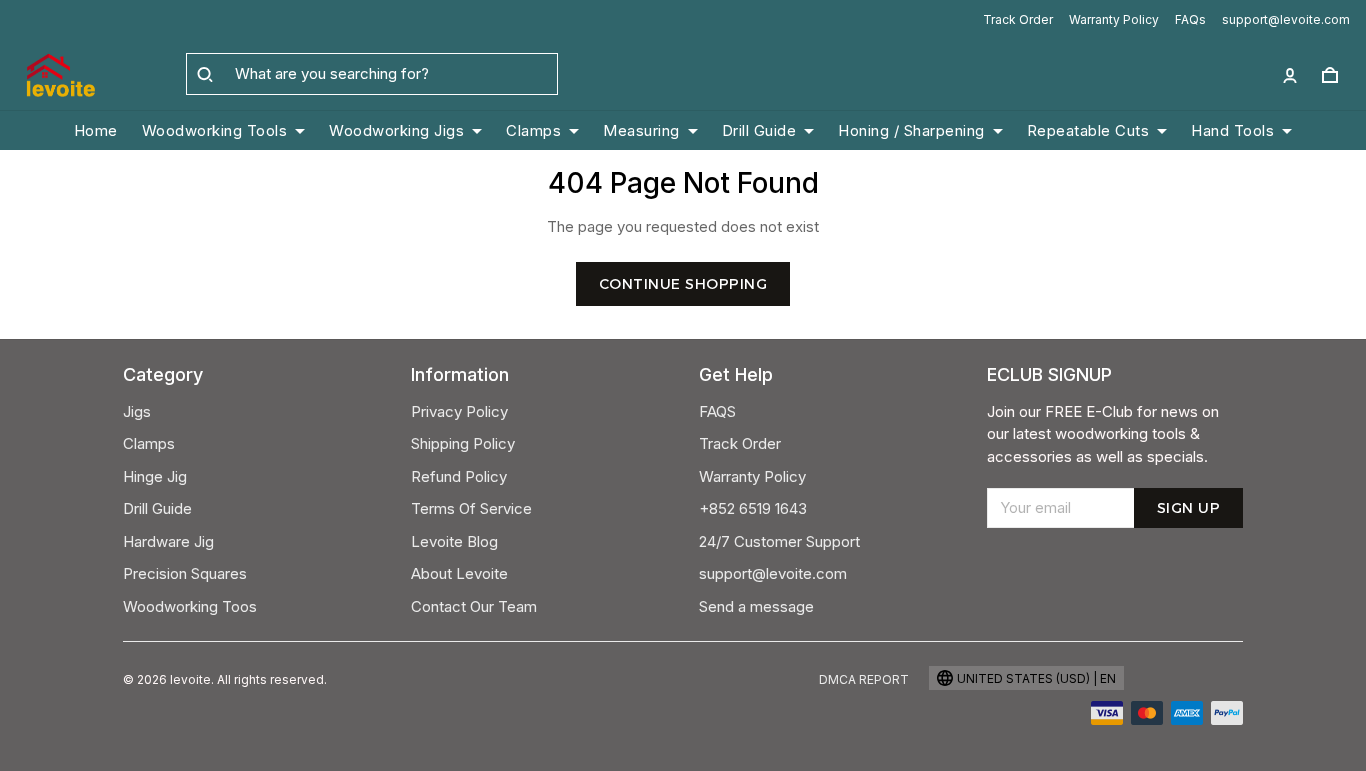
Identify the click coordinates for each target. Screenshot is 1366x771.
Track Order (1018, 19)
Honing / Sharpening (911, 130)
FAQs (1190, 19)
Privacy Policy (459, 411)
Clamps (533, 130)
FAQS (717, 411)
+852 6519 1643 (753, 508)
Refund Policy (459, 476)
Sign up (1189, 508)
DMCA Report (864, 679)
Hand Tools (1232, 130)
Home (96, 130)
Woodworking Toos (190, 606)
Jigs (137, 411)
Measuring (641, 130)
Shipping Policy (463, 443)
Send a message (756, 606)
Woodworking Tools (215, 130)
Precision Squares (185, 573)
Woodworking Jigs (396, 130)
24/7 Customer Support (779, 541)
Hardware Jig (168, 541)
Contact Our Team (474, 606)
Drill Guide (759, 130)
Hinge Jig (155, 476)
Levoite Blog (454, 541)
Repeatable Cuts (1088, 130)
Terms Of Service (471, 508)
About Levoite (459, 573)
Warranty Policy (1114, 19)
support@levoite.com (1286, 19)
